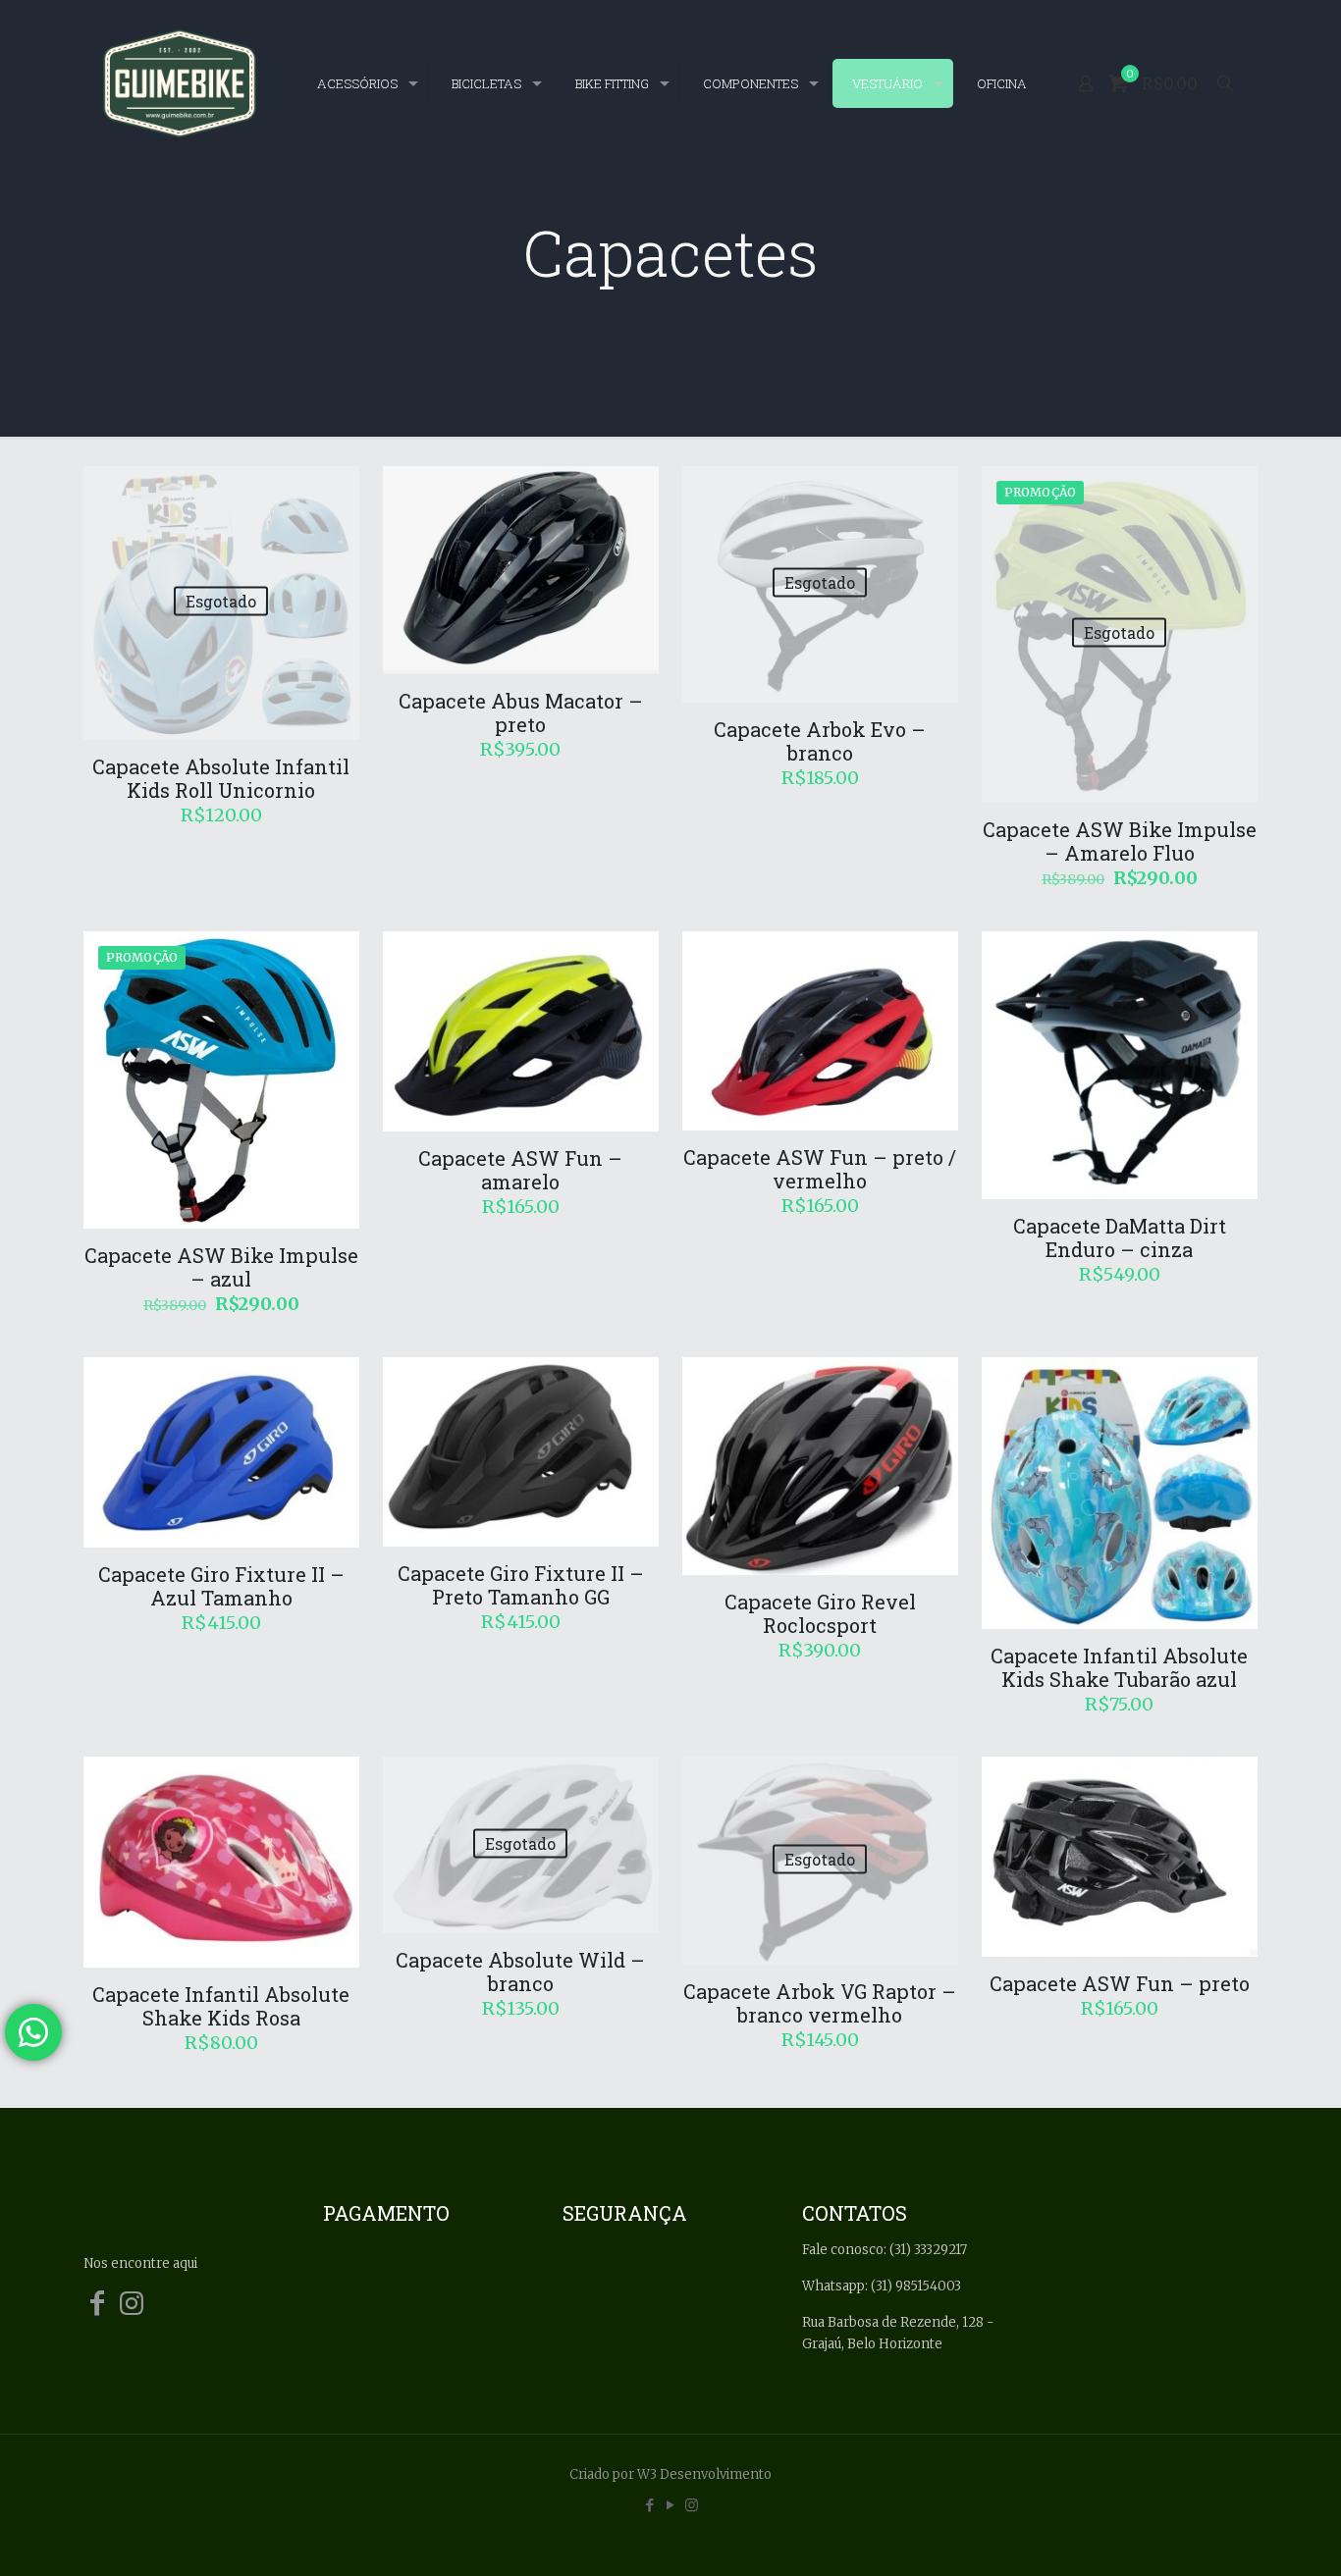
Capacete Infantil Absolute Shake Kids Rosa (221, 2006)
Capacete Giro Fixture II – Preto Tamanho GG (521, 1585)
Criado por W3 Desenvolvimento (670, 2474)
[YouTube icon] (671, 2505)
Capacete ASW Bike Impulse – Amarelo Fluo (1120, 841)
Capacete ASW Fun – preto (1120, 1983)
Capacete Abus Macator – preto (521, 712)
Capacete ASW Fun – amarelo (520, 1170)
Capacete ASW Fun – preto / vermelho (820, 1169)
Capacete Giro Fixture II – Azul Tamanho (221, 1586)
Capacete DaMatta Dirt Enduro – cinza (1120, 1237)
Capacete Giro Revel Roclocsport (820, 1613)
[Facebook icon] (650, 2505)
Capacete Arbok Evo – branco (820, 741)
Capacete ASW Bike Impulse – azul (221, 1267)
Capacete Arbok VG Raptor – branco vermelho (820, 2003)
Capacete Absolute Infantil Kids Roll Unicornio (221, 778)
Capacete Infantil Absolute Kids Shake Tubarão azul (1119, 1667)
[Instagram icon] (692, 2505)
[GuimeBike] (180, 83)
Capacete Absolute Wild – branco (520, 1971)
